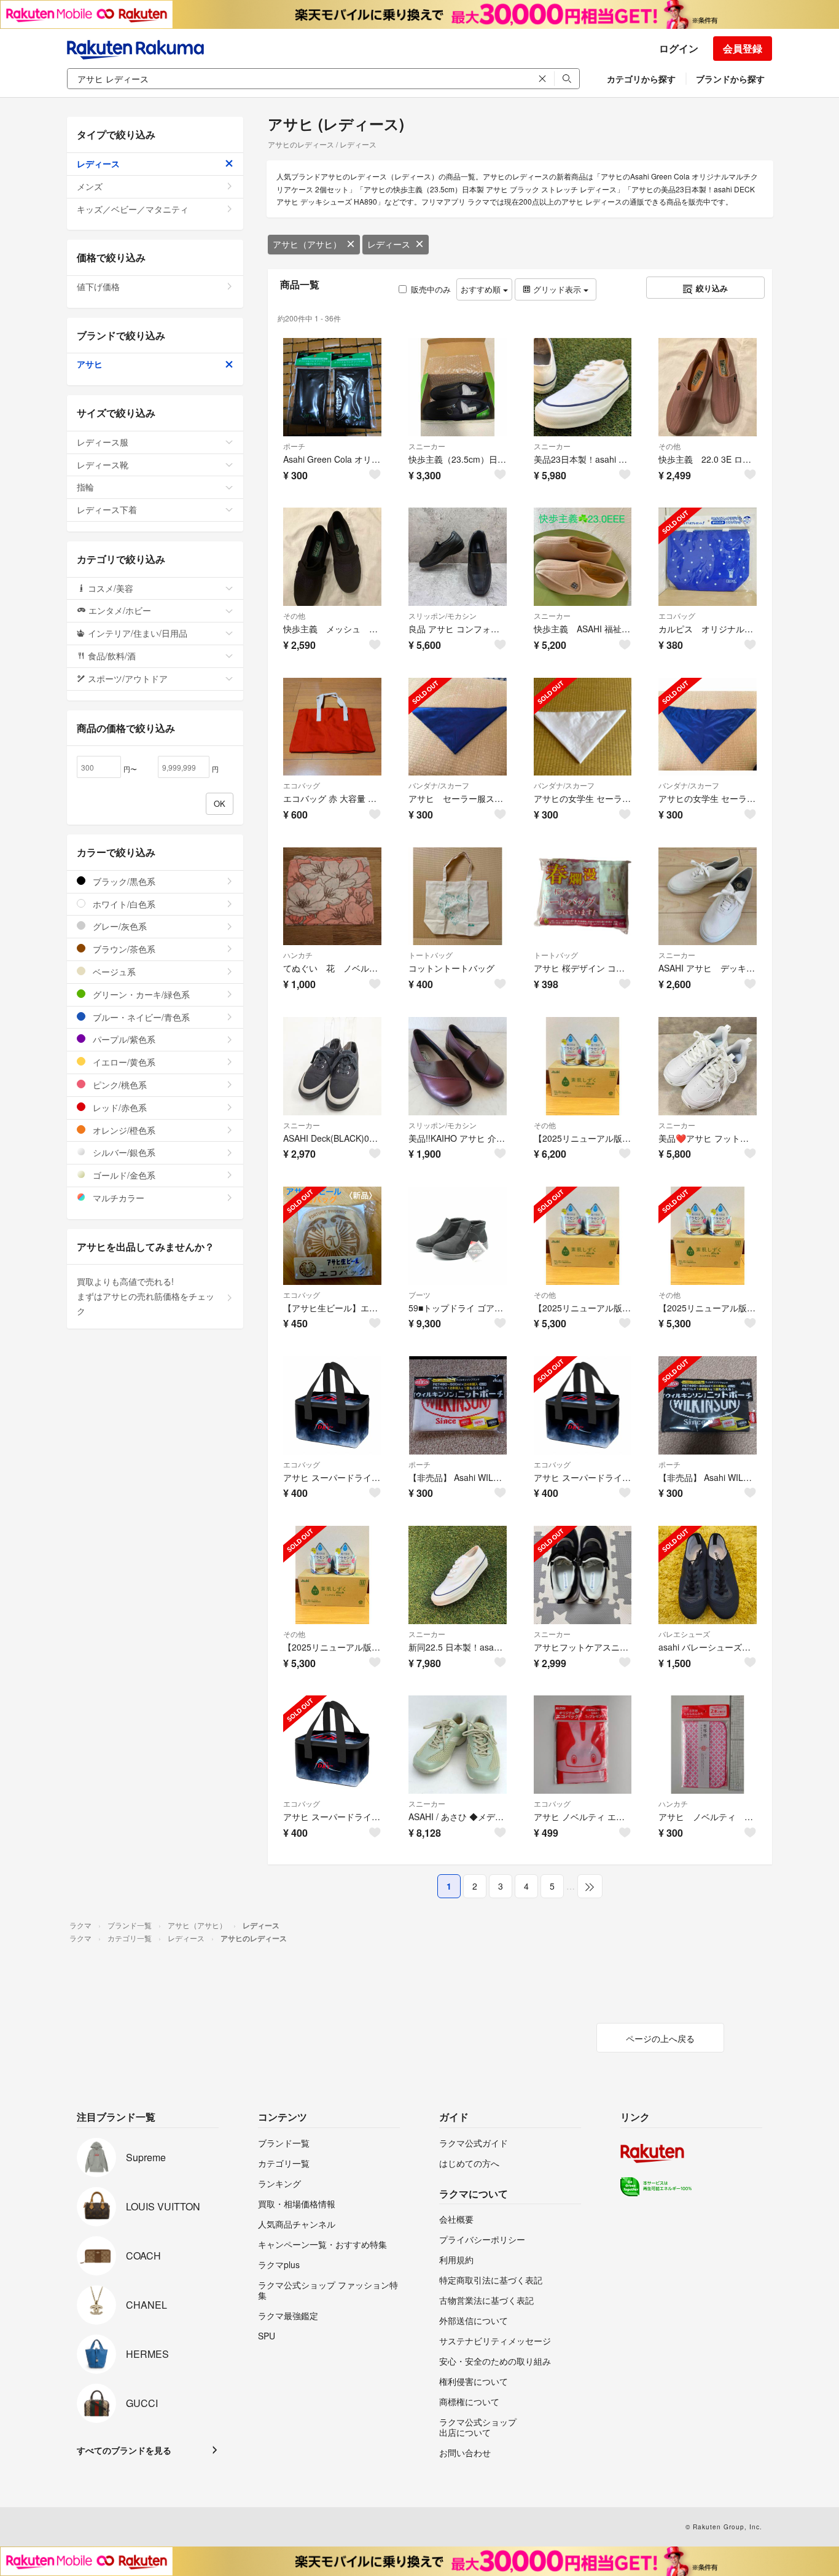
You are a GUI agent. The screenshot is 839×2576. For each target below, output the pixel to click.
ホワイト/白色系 (123, 904)
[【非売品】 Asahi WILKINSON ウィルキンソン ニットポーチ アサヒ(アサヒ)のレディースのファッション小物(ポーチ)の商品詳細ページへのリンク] (458, 1405)
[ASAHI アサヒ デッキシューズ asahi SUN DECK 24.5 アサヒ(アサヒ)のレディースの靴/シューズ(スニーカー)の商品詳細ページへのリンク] (708, 897)
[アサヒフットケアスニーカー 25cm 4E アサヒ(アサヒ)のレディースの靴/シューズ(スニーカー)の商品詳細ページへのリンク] (583, 1575)
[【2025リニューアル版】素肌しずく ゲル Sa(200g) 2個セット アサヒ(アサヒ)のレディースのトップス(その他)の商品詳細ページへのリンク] (583, 1066)
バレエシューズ (684, 1634)
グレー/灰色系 (119, 926)
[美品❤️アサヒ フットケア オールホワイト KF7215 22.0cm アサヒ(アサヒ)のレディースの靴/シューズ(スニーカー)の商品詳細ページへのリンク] (708, 1066)
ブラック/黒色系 (123, 881)
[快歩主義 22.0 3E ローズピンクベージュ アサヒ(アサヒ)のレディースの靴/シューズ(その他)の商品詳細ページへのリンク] (708, 387)
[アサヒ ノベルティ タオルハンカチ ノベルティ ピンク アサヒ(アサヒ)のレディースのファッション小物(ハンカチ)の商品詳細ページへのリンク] (708, 1745)
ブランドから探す (730, 79)
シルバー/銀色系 (123, 1152)
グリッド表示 (557, 289)
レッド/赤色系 (119, 1107)
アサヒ (90, 364)
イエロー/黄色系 (123, 1062)
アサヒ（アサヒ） (307, 244)
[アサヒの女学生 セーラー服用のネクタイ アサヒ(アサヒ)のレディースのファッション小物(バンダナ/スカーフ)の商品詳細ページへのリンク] (583, 727)
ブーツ (419, 1294)
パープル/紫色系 (123, 1039)
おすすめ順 (482, 289)
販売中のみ (431, 289)
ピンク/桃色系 (119, 1085)
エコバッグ (677, 615)
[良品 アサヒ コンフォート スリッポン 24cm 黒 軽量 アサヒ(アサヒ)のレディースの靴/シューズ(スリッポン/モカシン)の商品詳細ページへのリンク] (458, 557)
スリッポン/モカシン (443, 615)
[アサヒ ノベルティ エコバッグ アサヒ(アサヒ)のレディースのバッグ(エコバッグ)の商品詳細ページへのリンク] (583, 1745)
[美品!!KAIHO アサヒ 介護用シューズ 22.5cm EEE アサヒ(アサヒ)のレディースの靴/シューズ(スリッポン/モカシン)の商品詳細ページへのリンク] (458, 1066)
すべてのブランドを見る (124, 2450)
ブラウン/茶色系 (123, 949)
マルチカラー (117, 1198)
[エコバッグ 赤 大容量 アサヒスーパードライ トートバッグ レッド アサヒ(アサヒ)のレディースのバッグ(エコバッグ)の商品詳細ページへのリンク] (332, 727)
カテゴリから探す (641, 79)
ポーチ (294, 446)
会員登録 (743, 48)
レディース (389, 244)
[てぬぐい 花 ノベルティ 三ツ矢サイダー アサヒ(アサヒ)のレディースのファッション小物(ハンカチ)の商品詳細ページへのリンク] (332, 897)
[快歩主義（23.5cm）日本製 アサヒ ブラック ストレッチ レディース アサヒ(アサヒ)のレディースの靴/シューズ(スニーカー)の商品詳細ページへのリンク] (458, 387)
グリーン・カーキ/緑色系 (140, 994)
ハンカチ (298, 955)
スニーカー (427, 446)
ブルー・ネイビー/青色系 (140, 1017)
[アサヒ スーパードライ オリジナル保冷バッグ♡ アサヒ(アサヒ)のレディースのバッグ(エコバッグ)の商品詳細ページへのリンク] (332, 1405)
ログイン (679, 48)
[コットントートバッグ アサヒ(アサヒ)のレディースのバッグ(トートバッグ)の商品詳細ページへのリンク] (458, 897)
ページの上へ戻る (660, 2038)
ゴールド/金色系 (123, 1175)
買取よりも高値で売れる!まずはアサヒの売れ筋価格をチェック (146, 1296)
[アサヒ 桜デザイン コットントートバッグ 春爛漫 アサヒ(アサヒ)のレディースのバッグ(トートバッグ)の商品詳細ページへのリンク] (583, 897)
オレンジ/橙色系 (123, 1130)
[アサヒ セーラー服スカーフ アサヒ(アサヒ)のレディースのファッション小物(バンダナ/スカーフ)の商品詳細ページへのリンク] (458, 727)
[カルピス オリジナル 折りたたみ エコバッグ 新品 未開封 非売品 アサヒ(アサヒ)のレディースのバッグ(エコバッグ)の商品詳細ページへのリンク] (708, 557)
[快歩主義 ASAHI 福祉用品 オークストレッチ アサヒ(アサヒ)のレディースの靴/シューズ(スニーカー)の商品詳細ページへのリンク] (583, 557)
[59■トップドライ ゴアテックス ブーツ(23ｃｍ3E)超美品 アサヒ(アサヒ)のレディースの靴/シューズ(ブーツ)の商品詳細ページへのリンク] (458, 1236)
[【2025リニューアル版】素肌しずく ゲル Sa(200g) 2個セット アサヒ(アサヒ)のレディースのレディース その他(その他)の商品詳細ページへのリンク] (332, 1575)
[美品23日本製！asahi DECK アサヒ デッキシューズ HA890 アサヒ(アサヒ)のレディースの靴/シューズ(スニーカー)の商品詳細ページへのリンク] (583, 387)
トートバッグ (431, 955)
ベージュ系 (113, 972)
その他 (669, 446)
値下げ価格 (98, 286)
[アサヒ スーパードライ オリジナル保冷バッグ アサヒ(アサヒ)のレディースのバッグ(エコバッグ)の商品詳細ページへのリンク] (583, 1405)
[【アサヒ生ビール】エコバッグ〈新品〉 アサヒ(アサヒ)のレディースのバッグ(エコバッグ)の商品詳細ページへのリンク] (332, 1236)
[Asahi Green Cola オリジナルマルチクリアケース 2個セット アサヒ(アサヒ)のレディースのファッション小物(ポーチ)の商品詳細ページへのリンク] (332, 387)
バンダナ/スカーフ (439, 785)
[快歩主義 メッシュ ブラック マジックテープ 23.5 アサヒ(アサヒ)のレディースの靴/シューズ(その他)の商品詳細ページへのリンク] (332, 557)
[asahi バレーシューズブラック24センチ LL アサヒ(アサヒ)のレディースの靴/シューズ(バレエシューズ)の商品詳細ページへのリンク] (708, 1575)
